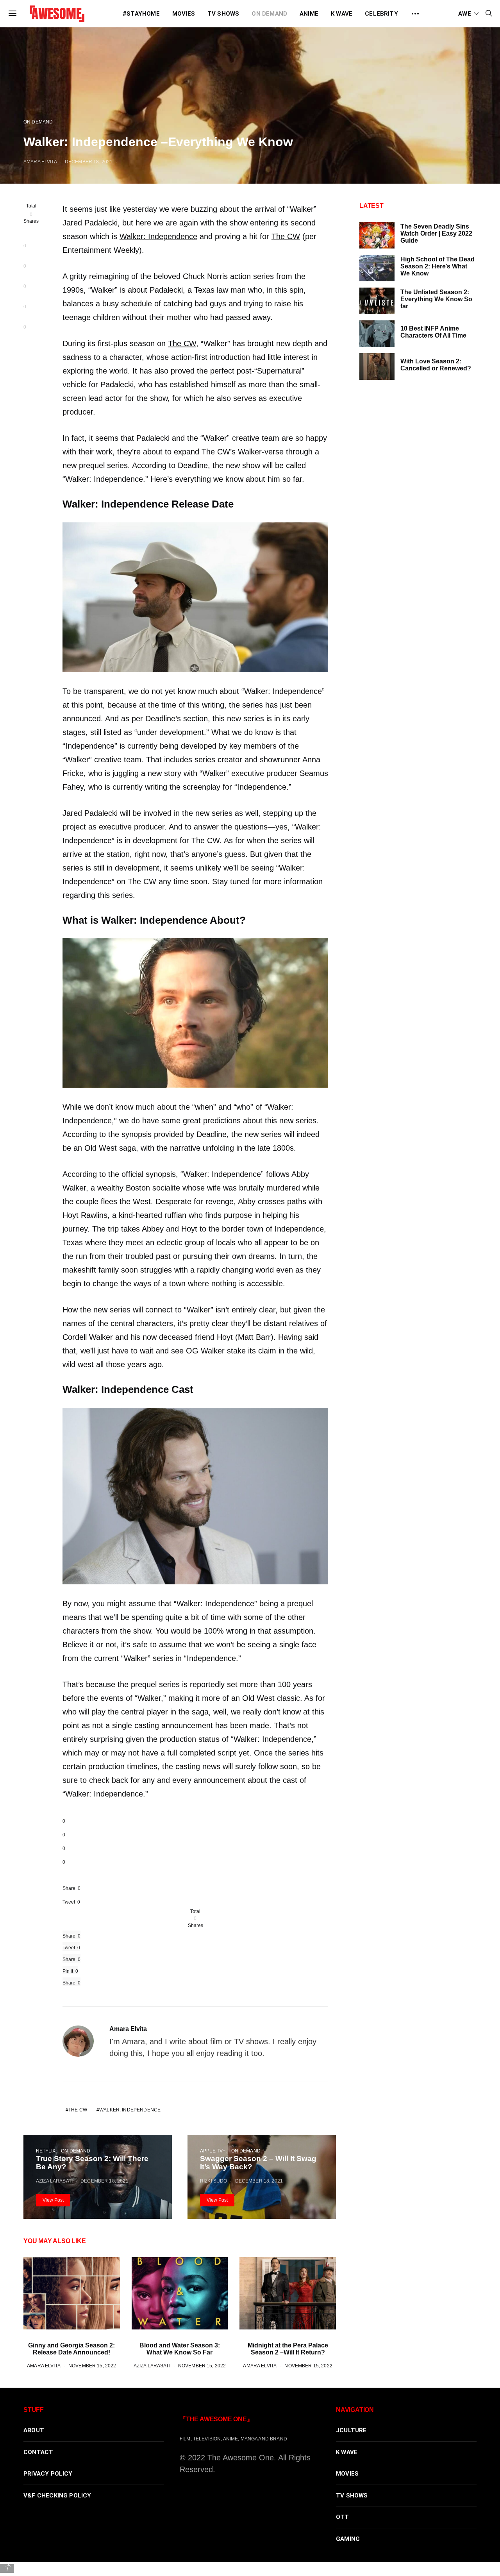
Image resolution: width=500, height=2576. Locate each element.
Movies (184, 14)
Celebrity (381, 14)
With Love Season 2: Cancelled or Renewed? (436, 365)
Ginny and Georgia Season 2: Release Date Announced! (71, 2349)
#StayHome (141, 14)
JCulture (351, 2430)
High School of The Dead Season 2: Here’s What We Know (437, 266)
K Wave (342, 14)
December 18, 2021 (89, 162)
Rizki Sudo (213, 2181)
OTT (343, 2517)
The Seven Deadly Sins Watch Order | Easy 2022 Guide (436, 233)
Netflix (46, 2151)
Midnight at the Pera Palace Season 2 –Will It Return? (288, 2349)
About (34, 2430)
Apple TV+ (213, 2151)
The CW (286, 236)
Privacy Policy (48, 2474)
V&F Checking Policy (57, 2496)
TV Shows (223, 14)
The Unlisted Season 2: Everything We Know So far (436, 299)
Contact (38, 2452)
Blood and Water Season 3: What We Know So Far (180, 2349)
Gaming (348, 2539)
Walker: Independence (158, 236)
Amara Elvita (40, 162)
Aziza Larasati (54, 2181)
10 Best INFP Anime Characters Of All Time (433, 332)
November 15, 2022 (92, 2366)
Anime (309, 14)
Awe (465, 14)
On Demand (269, 14)
